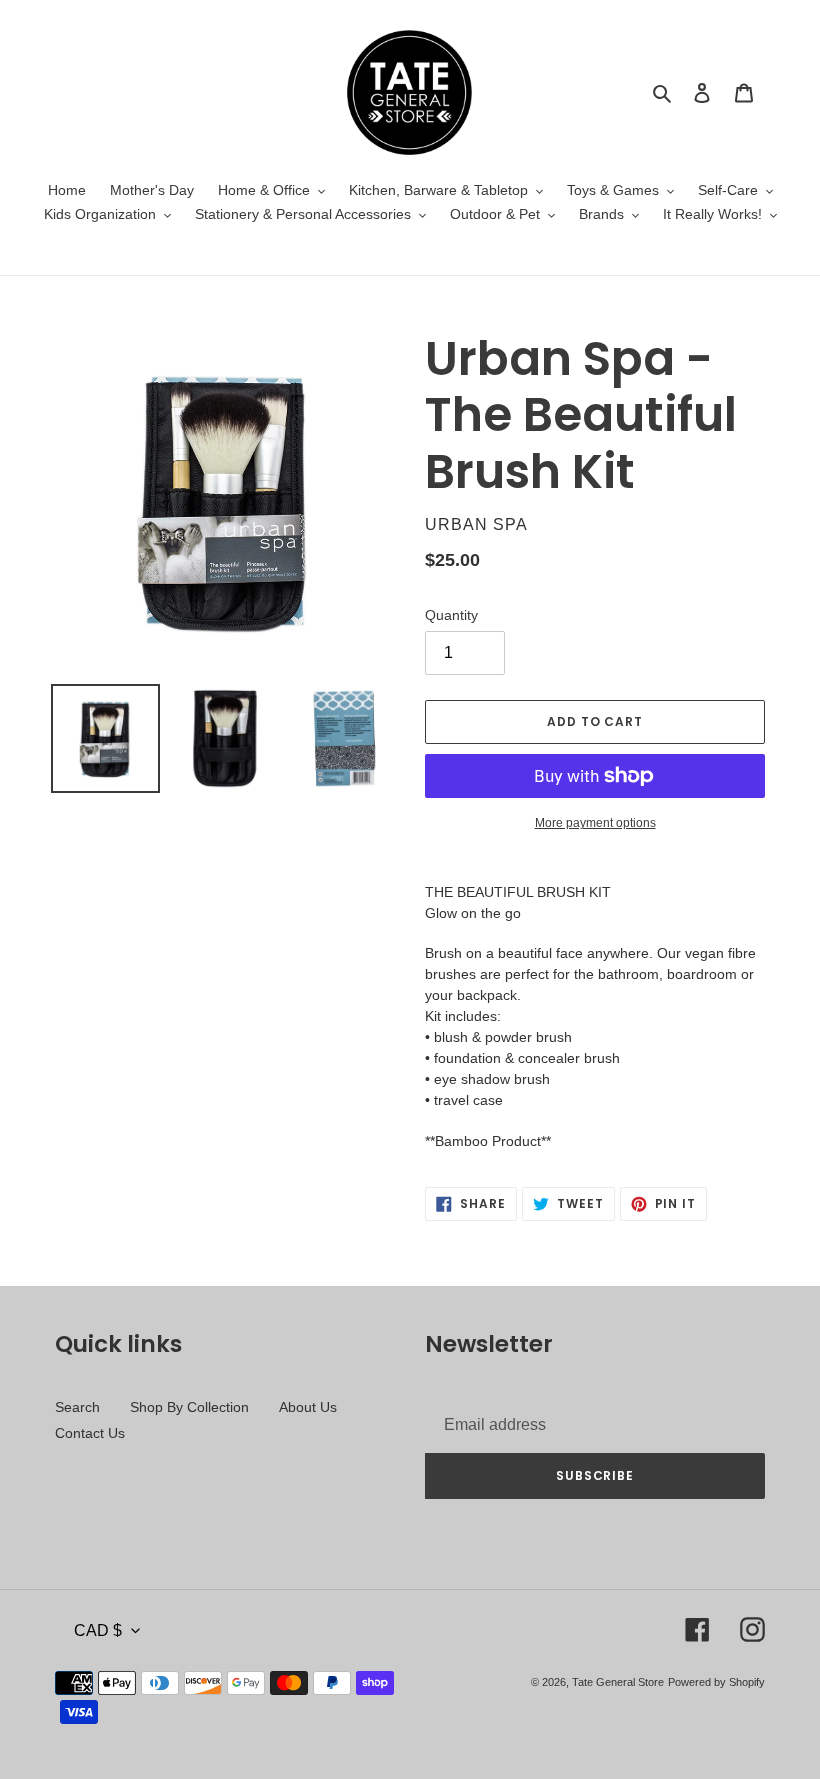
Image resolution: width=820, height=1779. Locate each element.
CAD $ (98, 1630)
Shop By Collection (189, 1407)
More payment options (595, 823)
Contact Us (90, 1433)
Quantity (451, 615)
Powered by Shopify (716, 1682)
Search (77, 1407)
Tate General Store (618, 1682)
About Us (308, 1407)
